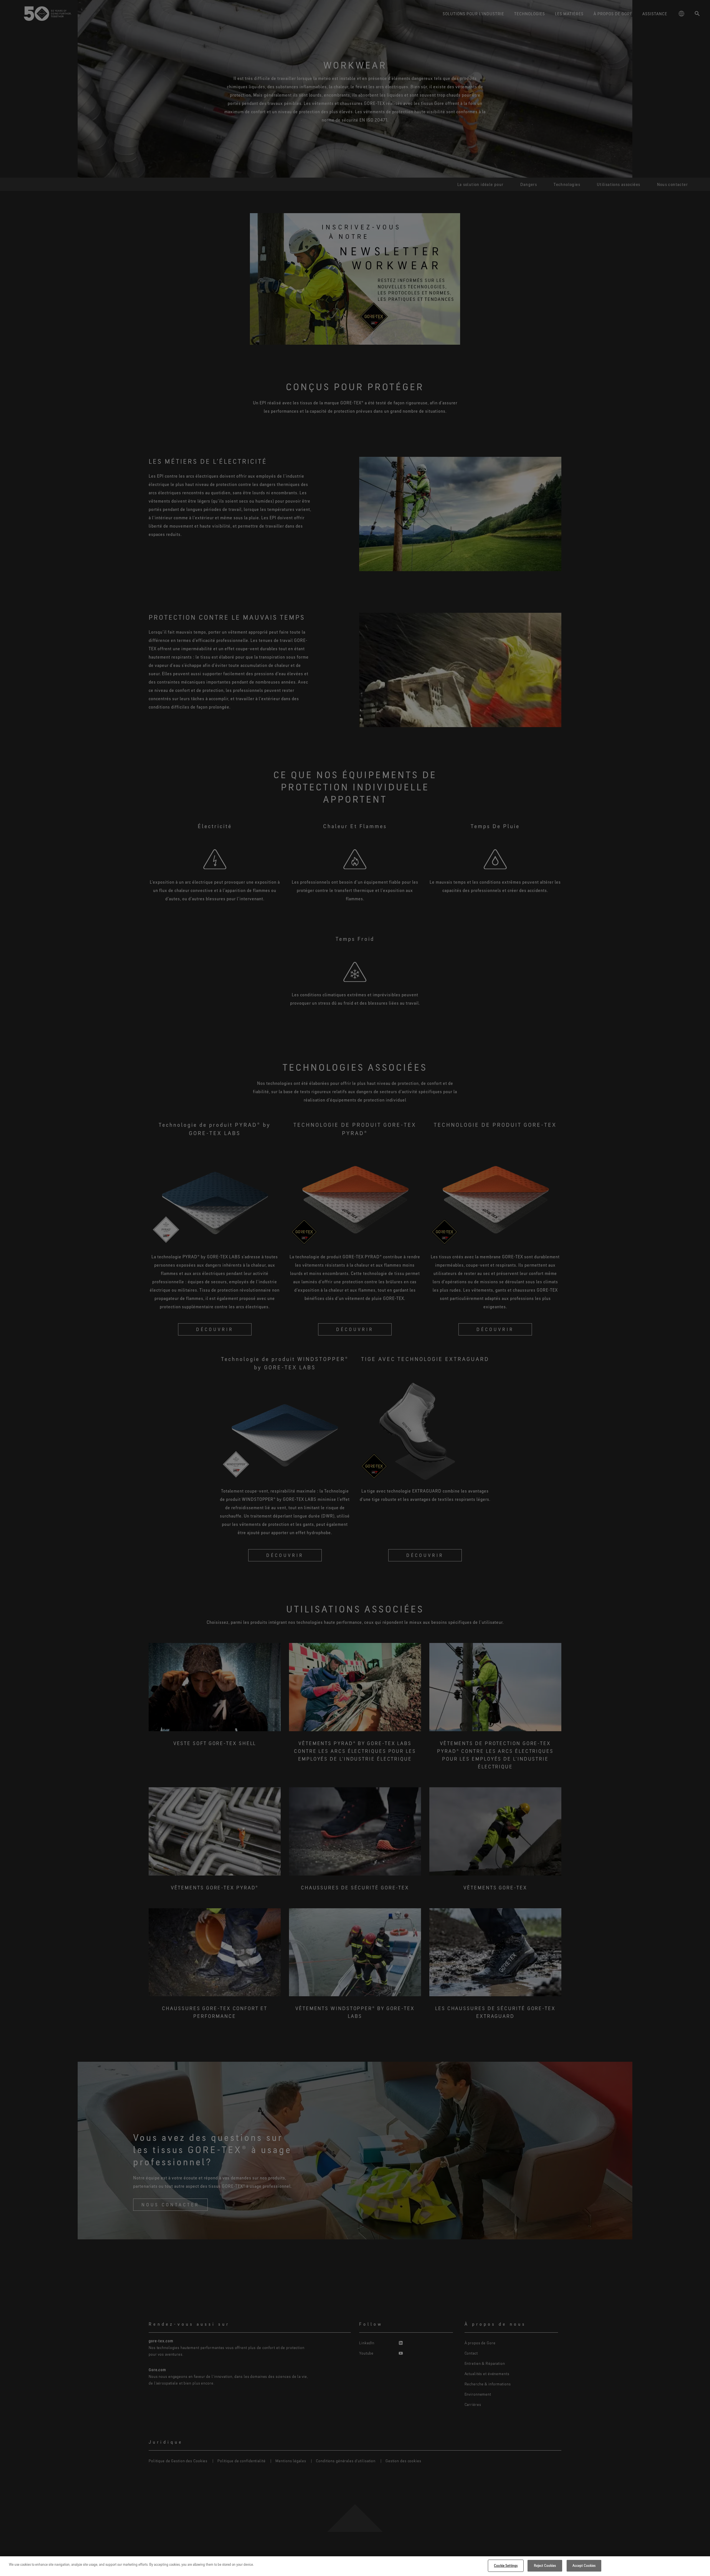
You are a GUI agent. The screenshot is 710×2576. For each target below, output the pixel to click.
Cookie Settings (506, 2565)
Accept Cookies (584, 2565)
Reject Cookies (545, 2565)
